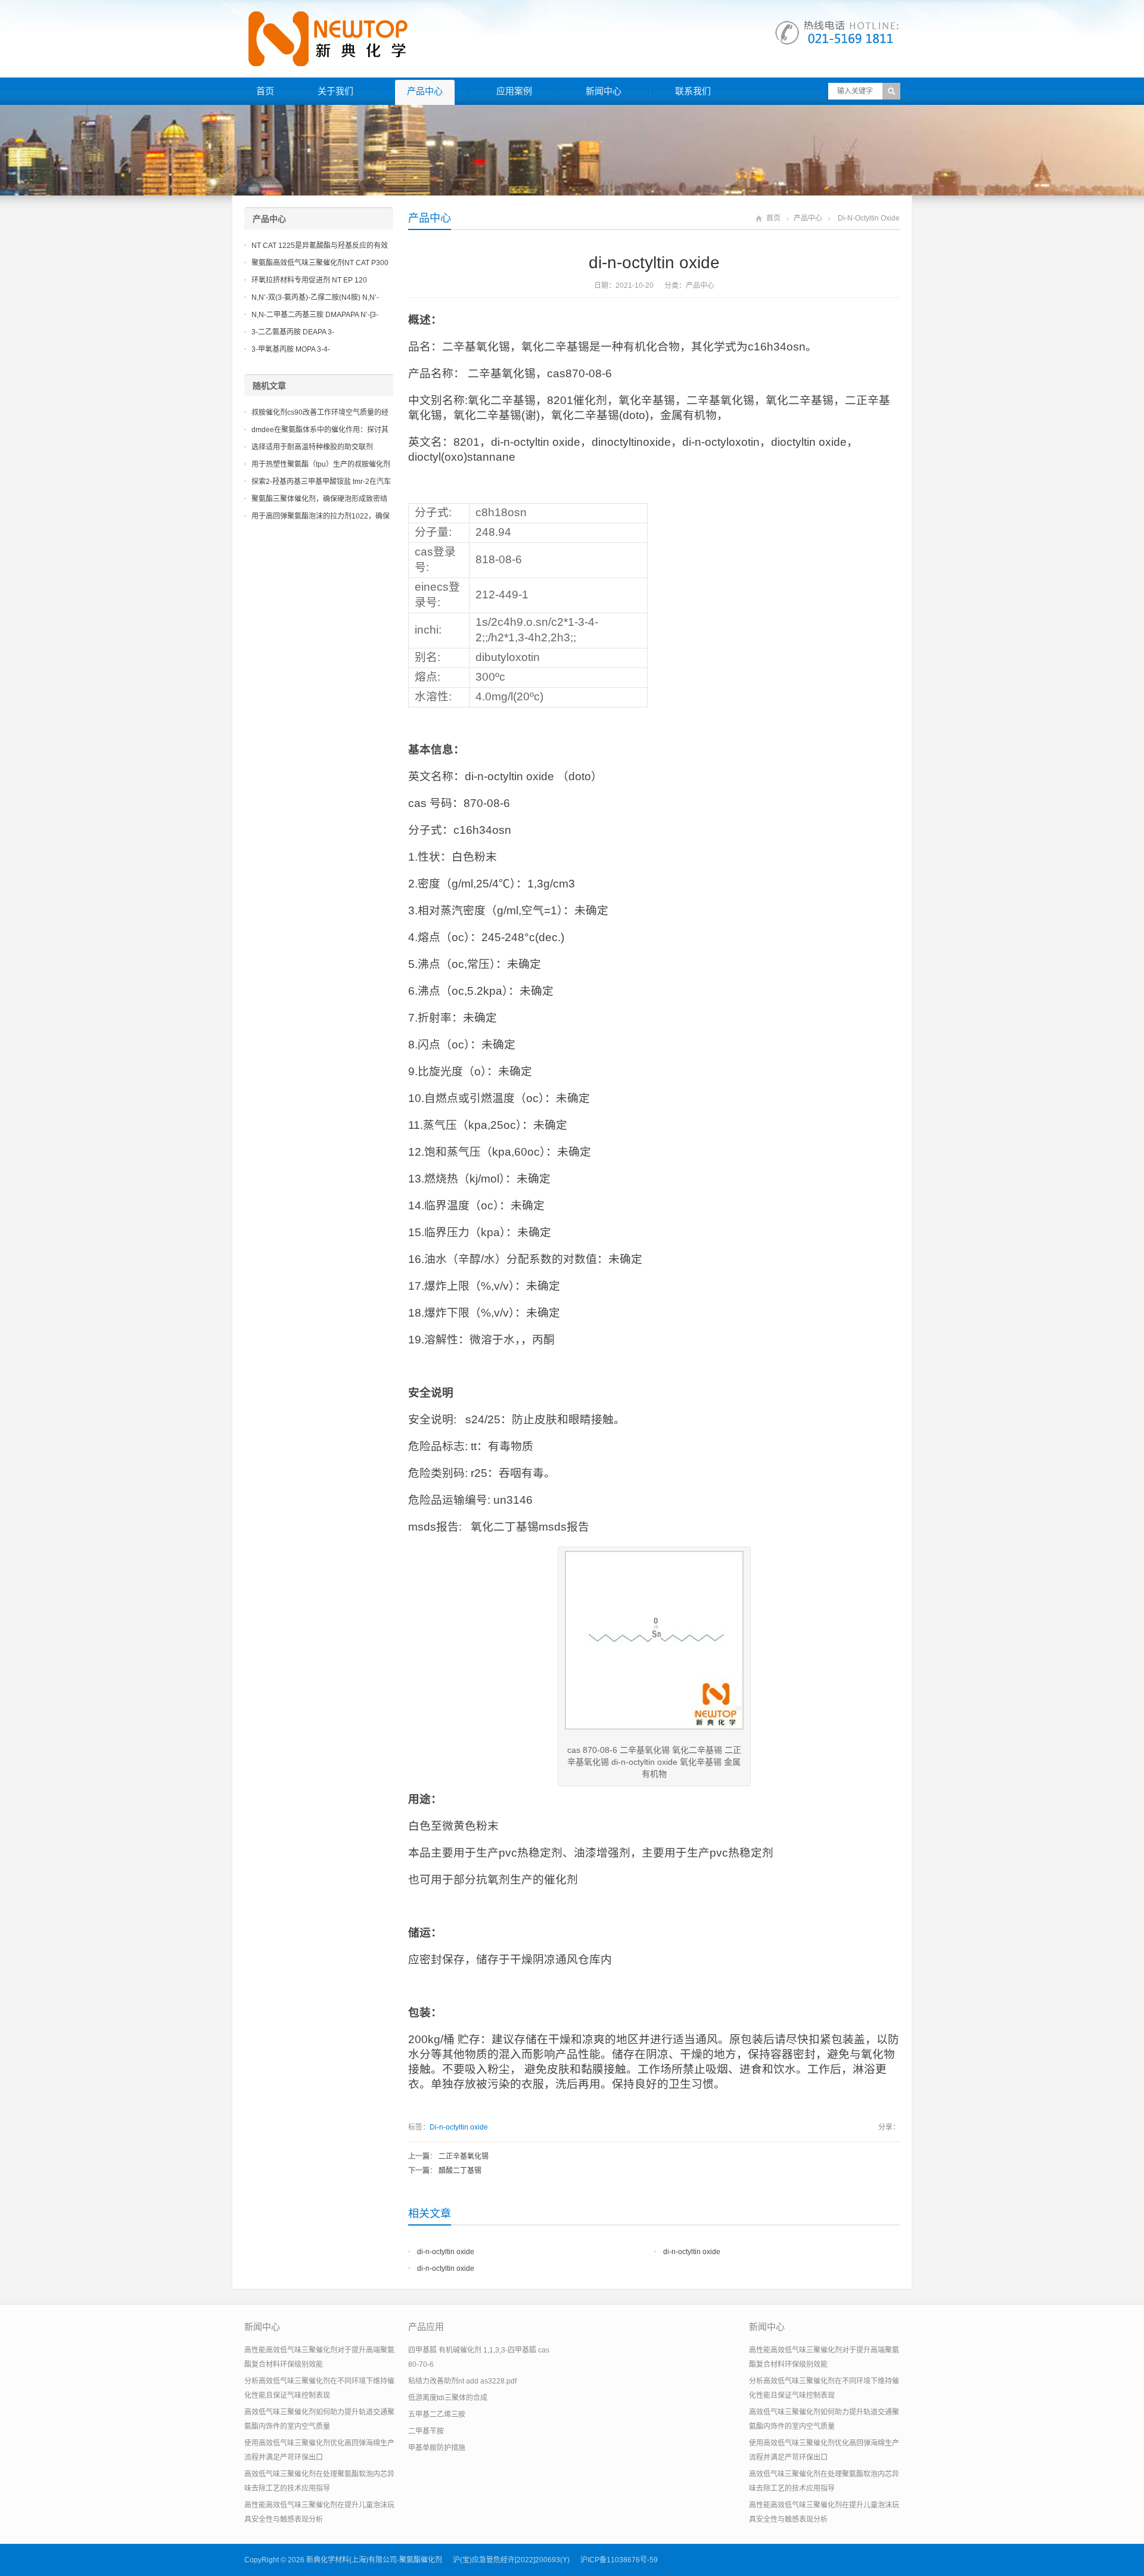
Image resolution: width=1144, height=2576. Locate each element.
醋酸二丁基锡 (460, 2171)
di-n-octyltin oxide (446, 2252)
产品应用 (426, 2327)
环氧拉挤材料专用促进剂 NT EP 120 (309, 280)
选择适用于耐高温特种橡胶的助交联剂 (312, 447)
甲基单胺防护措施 (437, 2448)
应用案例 (514, 91)
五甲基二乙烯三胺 (437, 2414)
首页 (265, 91)
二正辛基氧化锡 (464, 2156)
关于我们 (335, 91)
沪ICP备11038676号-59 (619, 2560)
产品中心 (425, 91)
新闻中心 (604, 91)
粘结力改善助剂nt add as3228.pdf (462, 2381)
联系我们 (693, 91)
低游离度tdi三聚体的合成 (448, 2398)
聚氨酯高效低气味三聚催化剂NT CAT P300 (320, 263)
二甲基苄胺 (426, 2431)
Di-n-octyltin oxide (459, 2127)
